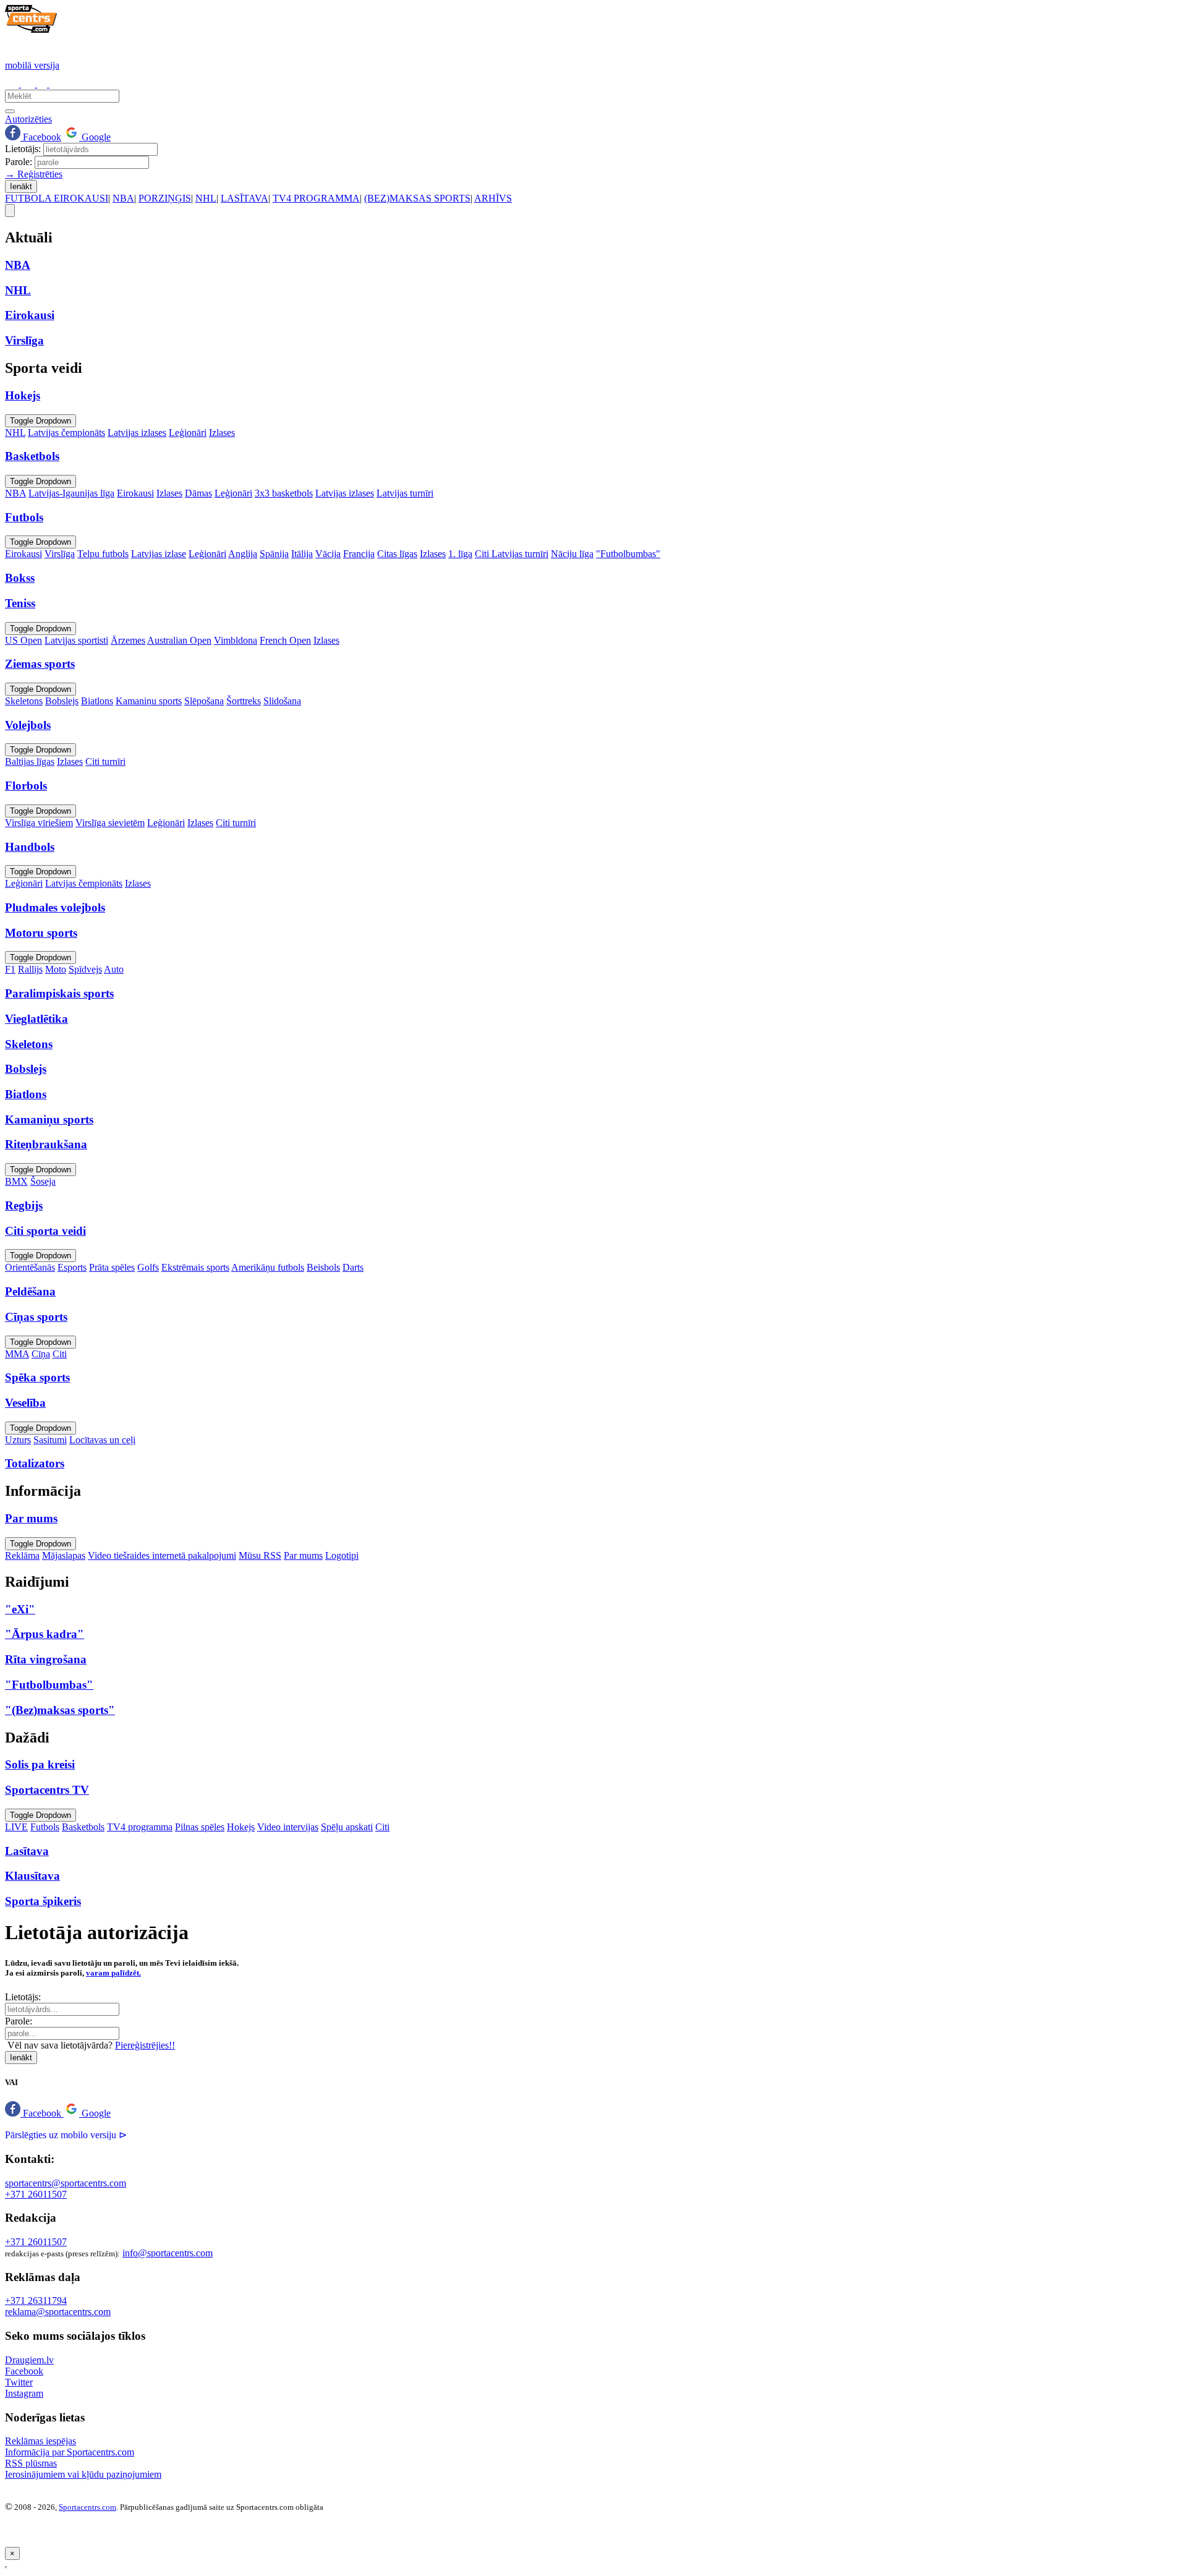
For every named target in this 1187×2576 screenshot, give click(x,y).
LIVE (16, 1827)
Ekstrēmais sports (195, 1267)
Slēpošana (204, 701)
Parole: (19, 162)
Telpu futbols (103, 554)
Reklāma (22, 1555)
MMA (17, 1354)
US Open (23, 640)
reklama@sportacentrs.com (58, 2312)
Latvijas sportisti (76, 640)
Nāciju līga (572, 554)
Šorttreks (244, 701)
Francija (359, 554)
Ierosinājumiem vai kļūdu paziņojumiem (83, 2474)
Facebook (41, 137)
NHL (206, 198)
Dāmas (198, 493)
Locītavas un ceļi (102, 1440)
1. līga (460, 554)
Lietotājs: (23, 149)
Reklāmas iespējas (40, 2441)
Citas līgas (397, 554)
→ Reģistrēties (34, 174)
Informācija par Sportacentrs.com (70, 2452)
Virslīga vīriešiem (39, 823)
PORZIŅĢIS (165, 198)
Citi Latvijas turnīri (512, 554)
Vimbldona (236, 640)
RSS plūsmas (31, 2463)
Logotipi (342, 1555)
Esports (72, 1267)
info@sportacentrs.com (168, 2253)
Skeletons (24, 701)
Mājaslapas (64, 1555)
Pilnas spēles (200, 1827)
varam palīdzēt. (113, 1973)
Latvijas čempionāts (66, 433)
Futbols (45, 1827)
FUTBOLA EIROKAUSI (57, 198)
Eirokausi (135, 493)
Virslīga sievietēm (110, 823)
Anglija (243, 554)
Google (95, 137)
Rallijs (30, 969)
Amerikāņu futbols (268, 1267)
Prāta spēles (112, 1267)
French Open (285, 640)
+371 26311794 (36, 2301)
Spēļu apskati (347, 1827)
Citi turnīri (105, 761)
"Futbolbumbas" (628, 554)
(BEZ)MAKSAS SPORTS (417, 198)
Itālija (302, 554)
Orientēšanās (30, 1267)
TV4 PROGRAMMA (316, 198)
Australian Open (179, 640)
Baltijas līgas (30, 761)
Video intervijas (288, 1827)
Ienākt (21, 186)
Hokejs (241, 1827)
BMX (16, 1181)
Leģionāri (188, 433)
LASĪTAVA (245, 198)
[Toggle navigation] (10, 211)
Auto (114, 969)
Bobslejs (62, 701)
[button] (34, 2113)
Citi (60, 1354)
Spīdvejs (85, 969)
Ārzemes (128, 640)
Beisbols (323, 1267)
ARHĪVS (493, 198)
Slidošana (282, 701)
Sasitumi (50, 1440)
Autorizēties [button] (28, 119)
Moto (56, 969)
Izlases (222, 433)
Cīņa (41, 1354)
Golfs (148, 1267)
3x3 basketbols (284, 493)
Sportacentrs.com (87, 2507)
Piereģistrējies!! (145, 2045)
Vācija (328, 554)
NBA (123, 198)
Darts (353, 1267)
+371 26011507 (36, 2194)
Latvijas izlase (159, 554)
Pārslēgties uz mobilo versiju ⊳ (66, 2135)
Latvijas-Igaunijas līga (71, 493)
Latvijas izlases (137, 433)
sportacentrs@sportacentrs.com (66, 2183)
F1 (10, 969)
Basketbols (83, 1827)
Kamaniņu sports (149, 701)
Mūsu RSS (260, 1555)
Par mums (303, 1555)
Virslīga (60, 554)
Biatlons (97, 701)
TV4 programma (140, 1827)
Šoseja (43, 1181)
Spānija (274, 554)
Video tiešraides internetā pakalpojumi (162, 1555)
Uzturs (18, 1440)
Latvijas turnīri (405, 493)
